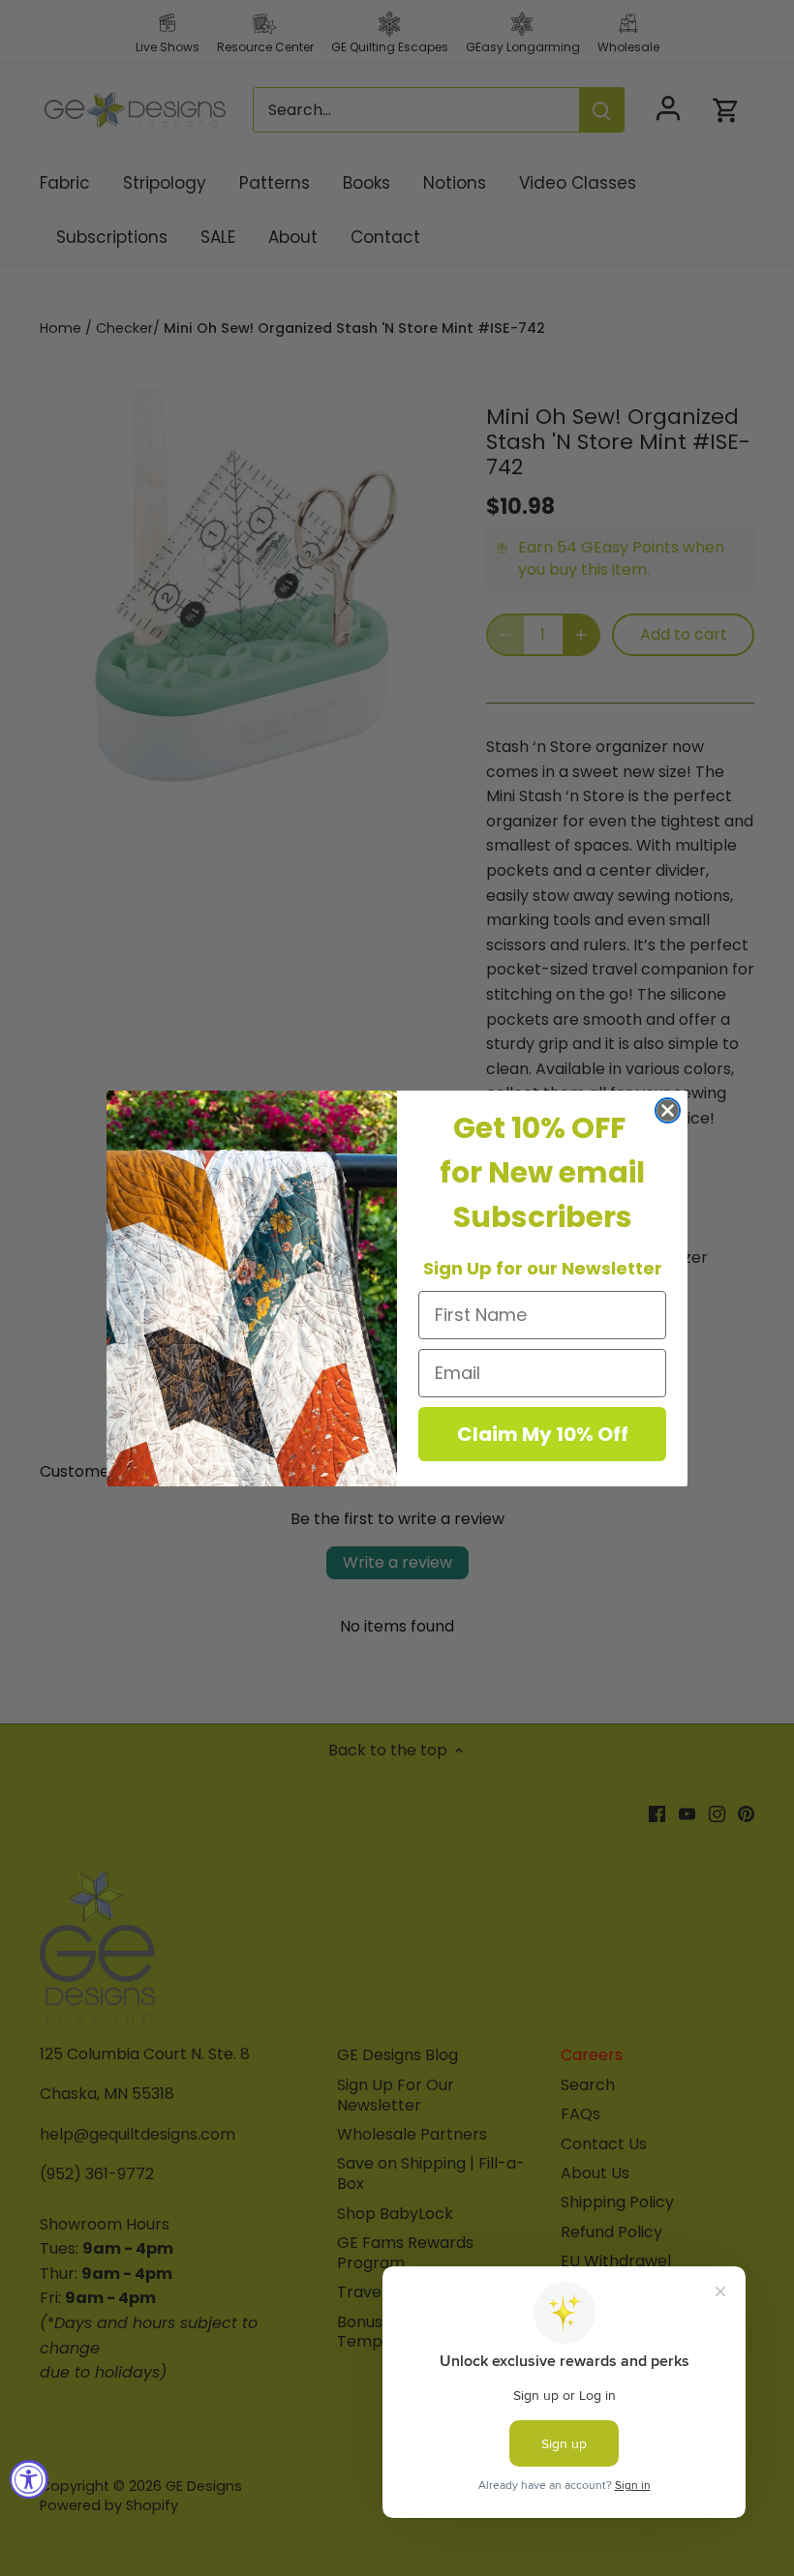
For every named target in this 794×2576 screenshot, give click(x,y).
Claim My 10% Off (543, 1434)
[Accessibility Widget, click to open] (29, 2479)
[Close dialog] (668, 1110)
